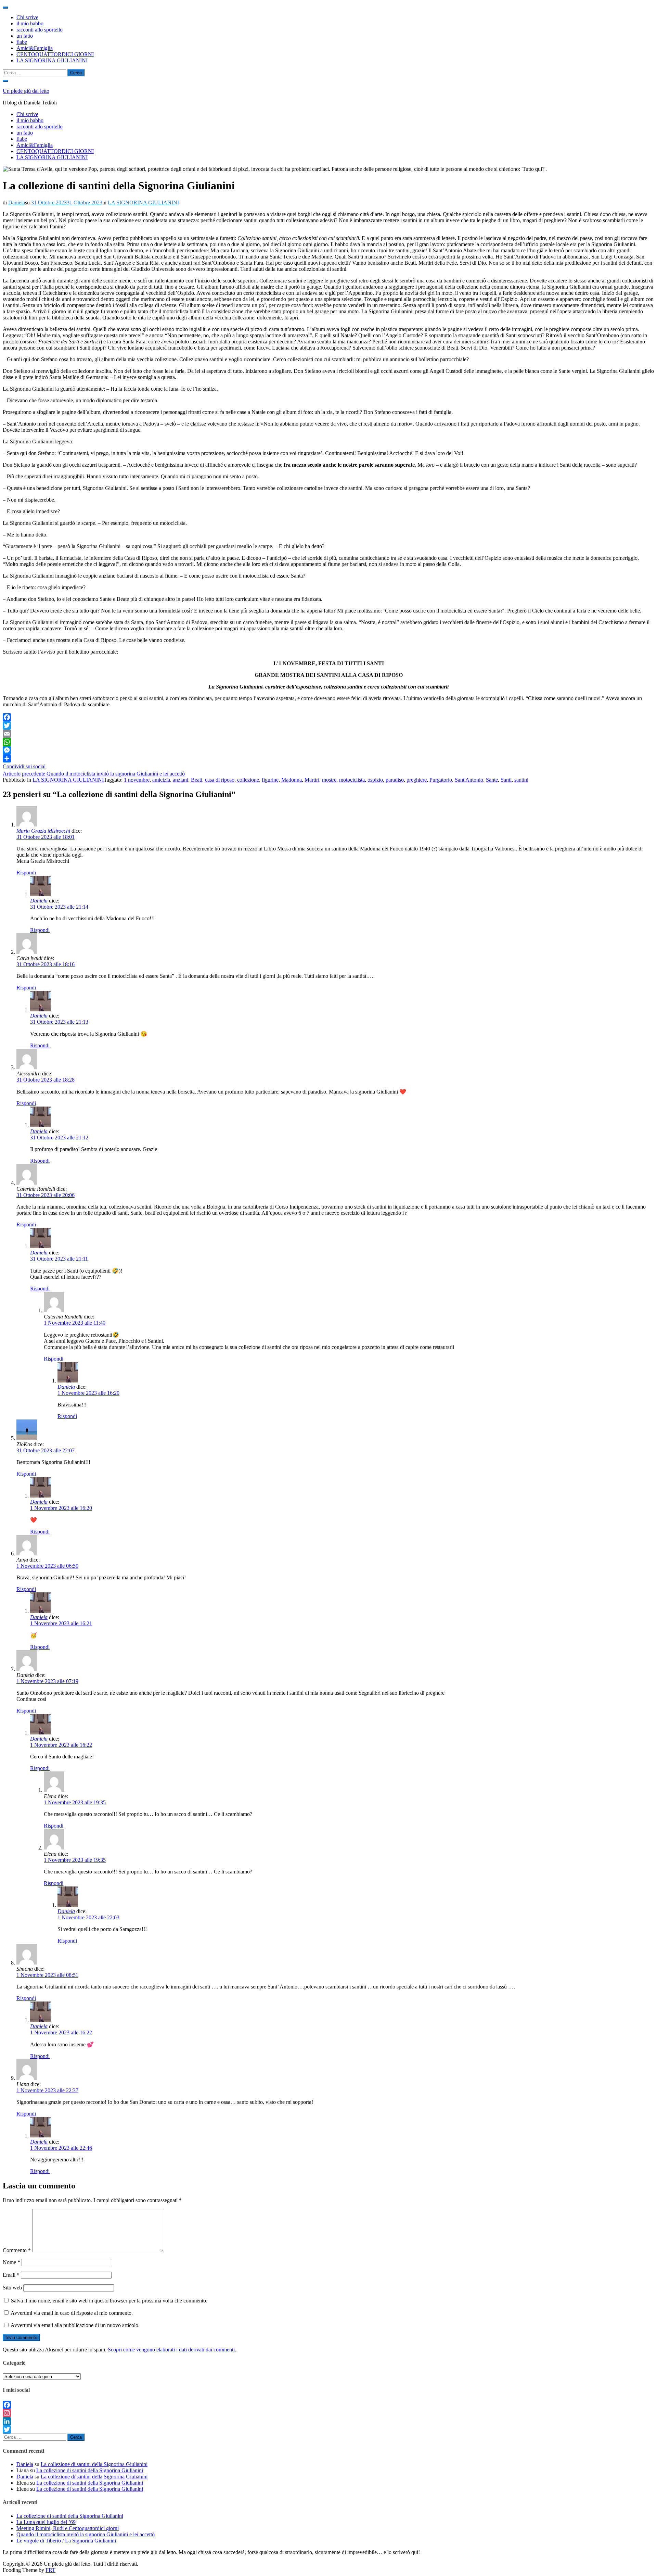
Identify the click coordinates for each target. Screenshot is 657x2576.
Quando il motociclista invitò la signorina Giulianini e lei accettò (94, 774)
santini (521, 780)
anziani (181, 780)
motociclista (352, 780)
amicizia (161, 780)
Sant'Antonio (469, 780)
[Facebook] (328, 717)
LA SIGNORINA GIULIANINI (52, 60)
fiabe (22, 42)
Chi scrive (27, 17)
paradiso (395, 780)
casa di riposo (220, 780)
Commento (17, 2250)
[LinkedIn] (328, 2421)
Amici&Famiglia (35, 48)
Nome (11, 2262)
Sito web (12, 2288)
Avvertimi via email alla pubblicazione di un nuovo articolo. (75, 2325)
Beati (197, 780)
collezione (248, 780)
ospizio (375, 780)
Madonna (292, 780)
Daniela (17, 203)
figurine (270, 780)
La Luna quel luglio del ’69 (46, 2522)
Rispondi (26, 873)
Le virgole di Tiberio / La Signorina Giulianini (66, 2541)
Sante (492, 780)
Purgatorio (441, 780)
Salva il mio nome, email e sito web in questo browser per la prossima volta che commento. (109, 2301)
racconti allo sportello (40, 30)
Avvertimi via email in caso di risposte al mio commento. (72, 2313)
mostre (329, 780)
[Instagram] (328, 2413)
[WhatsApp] (328, 742)
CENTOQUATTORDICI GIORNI (55, 54)
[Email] (328, 734)
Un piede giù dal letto (26, 91)
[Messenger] (328, 750)
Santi (506, 780)
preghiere (417, 780)
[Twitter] (328, 725)
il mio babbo (30, 23)
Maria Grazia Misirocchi (43, 831)
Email (11, 2275)
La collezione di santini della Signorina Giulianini (94, 2464)
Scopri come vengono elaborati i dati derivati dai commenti (171, 2350)
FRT (50, 2570)
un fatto (25, 36)
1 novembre (137, 780)
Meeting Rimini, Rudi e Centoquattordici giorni (68, 2528)
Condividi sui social (24, 766)
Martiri (312, 780)
